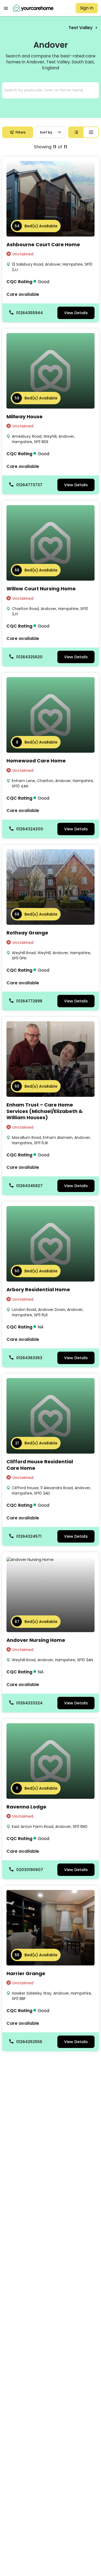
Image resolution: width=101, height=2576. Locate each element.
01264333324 (29, 1703)
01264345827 (29, 1186)
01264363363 (29, 1358)
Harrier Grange (26, 1973)
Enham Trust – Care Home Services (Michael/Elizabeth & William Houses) (45, 1111)
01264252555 (29, 2042)
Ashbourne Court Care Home (43, 244)
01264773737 (29, 485)
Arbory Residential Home (38, 1289)
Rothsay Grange (27, 933)
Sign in (87, 8)
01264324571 (29, 1536)
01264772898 (29, 1001)
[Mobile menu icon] (6, 8)
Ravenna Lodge (26, 1807)
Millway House (25, 417)
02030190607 (30, 1870)
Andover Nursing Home (36, 1640)
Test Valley (81, 28)
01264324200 (30, 829)
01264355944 (29, 313)
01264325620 (29, 657)
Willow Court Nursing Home (41, 589)
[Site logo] (34, 8)
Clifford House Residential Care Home (40, 1465)
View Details (76, 313)
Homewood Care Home (36, 761)
